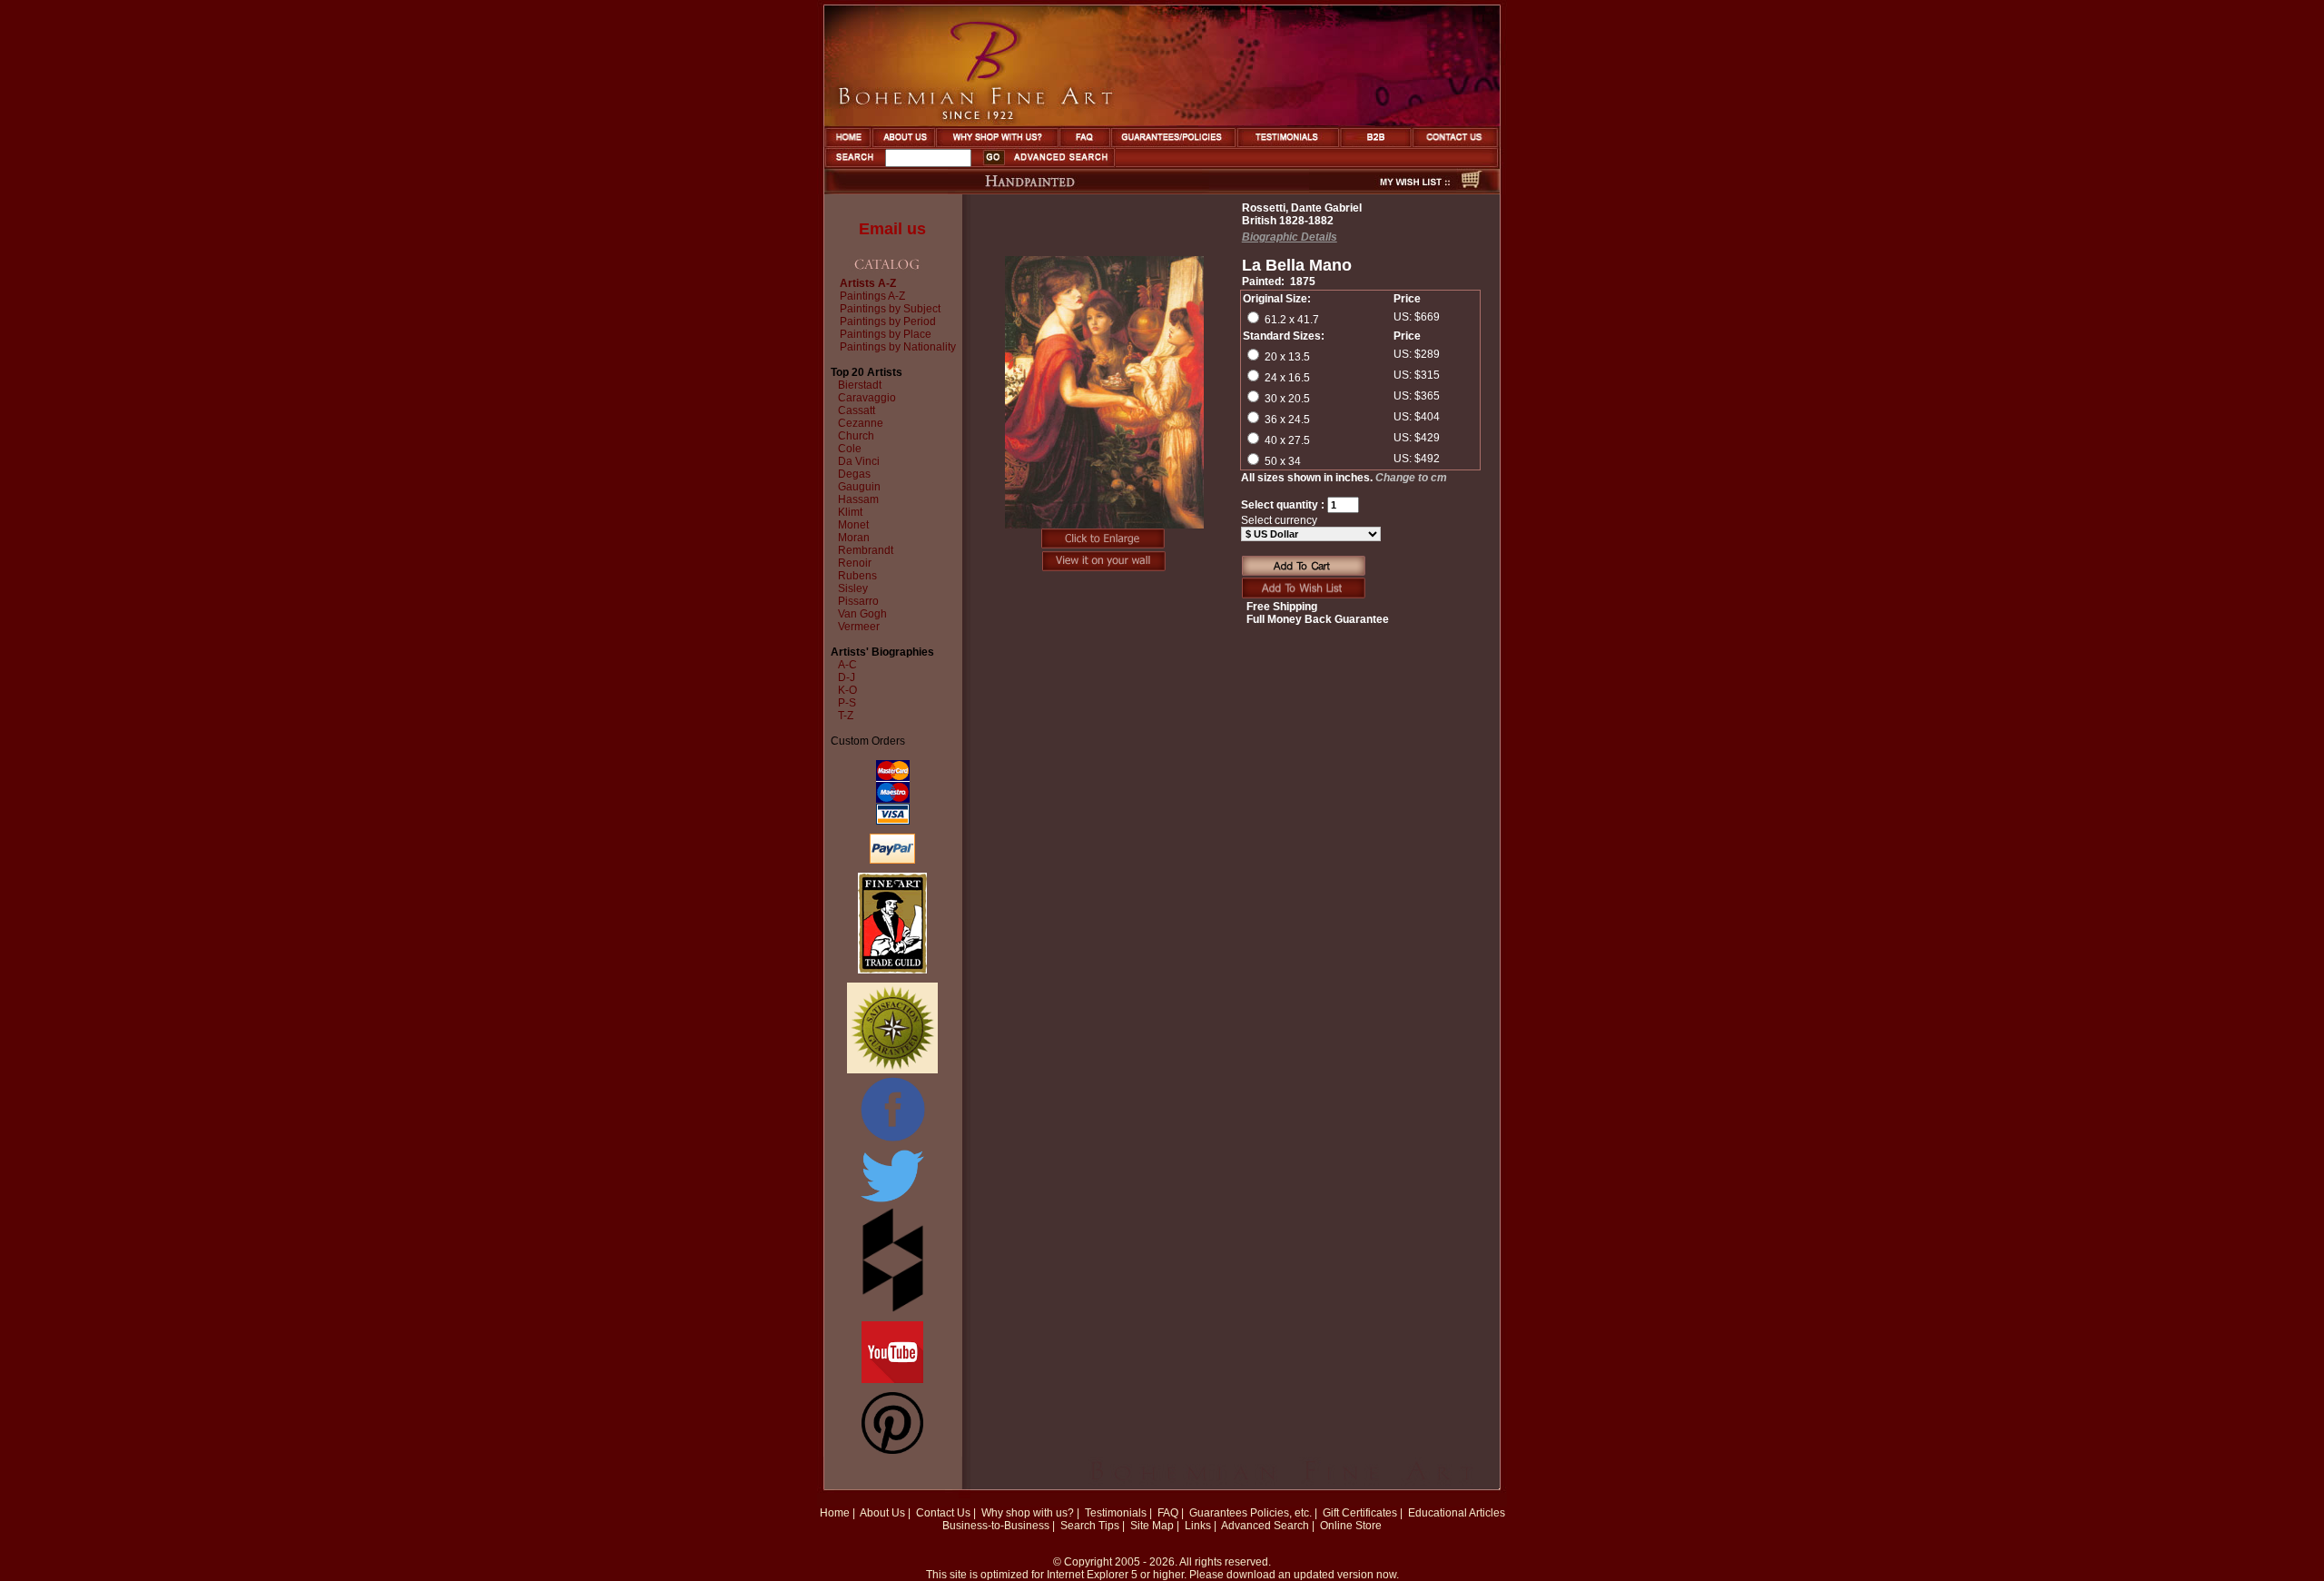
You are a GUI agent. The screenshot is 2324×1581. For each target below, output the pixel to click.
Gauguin (859, 487)
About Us (882, 1513)
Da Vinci (859, 461)
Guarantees (1218, 1513)
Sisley (853, 588)
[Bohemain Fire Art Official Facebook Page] (892, 1141)
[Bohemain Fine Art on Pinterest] (892, 1450)
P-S (847, 703)
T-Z (846, 716)
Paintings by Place (886, 334)
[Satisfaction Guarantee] (892, 1070)
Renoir (855, 563)
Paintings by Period (888, 321)
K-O (847, 690)
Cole (850, 449)
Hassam (858, 499)
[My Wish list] (1383, 189)
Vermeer (859, 627)
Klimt (850, 512)
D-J (847, 677)
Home (835, 1513)
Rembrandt (866, 550)
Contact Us (943, 1513)
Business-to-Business (996, 1526)
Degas (854, 474)
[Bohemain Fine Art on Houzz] (893, 1309)
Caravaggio (867, 398)
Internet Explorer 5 (1092, 1575)
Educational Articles (1457, 1513)
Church (856, 436)
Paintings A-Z (872, 296)
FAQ (1168, 1513)
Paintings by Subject (890, 309)
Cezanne (861, 423)
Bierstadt (860, 385)
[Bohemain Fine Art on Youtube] (892, 1379)
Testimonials (1116, 1513)
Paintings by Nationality (898, 347)
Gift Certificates (1360, 1513)
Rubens (857, 576)
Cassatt (857, 410)
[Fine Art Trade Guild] (892, 970)
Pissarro (858, 601)
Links (1198, 1526)
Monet (853, 525)
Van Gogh (862, 614)
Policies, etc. (1281, 1513)
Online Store (1351, 1526)
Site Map (1152, 1526)
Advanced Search (1265, 1526)
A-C (847, 665)
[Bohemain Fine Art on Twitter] (892, 1204)
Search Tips (1090, 1526)
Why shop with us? (1028, 1513)
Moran (854, 538)
